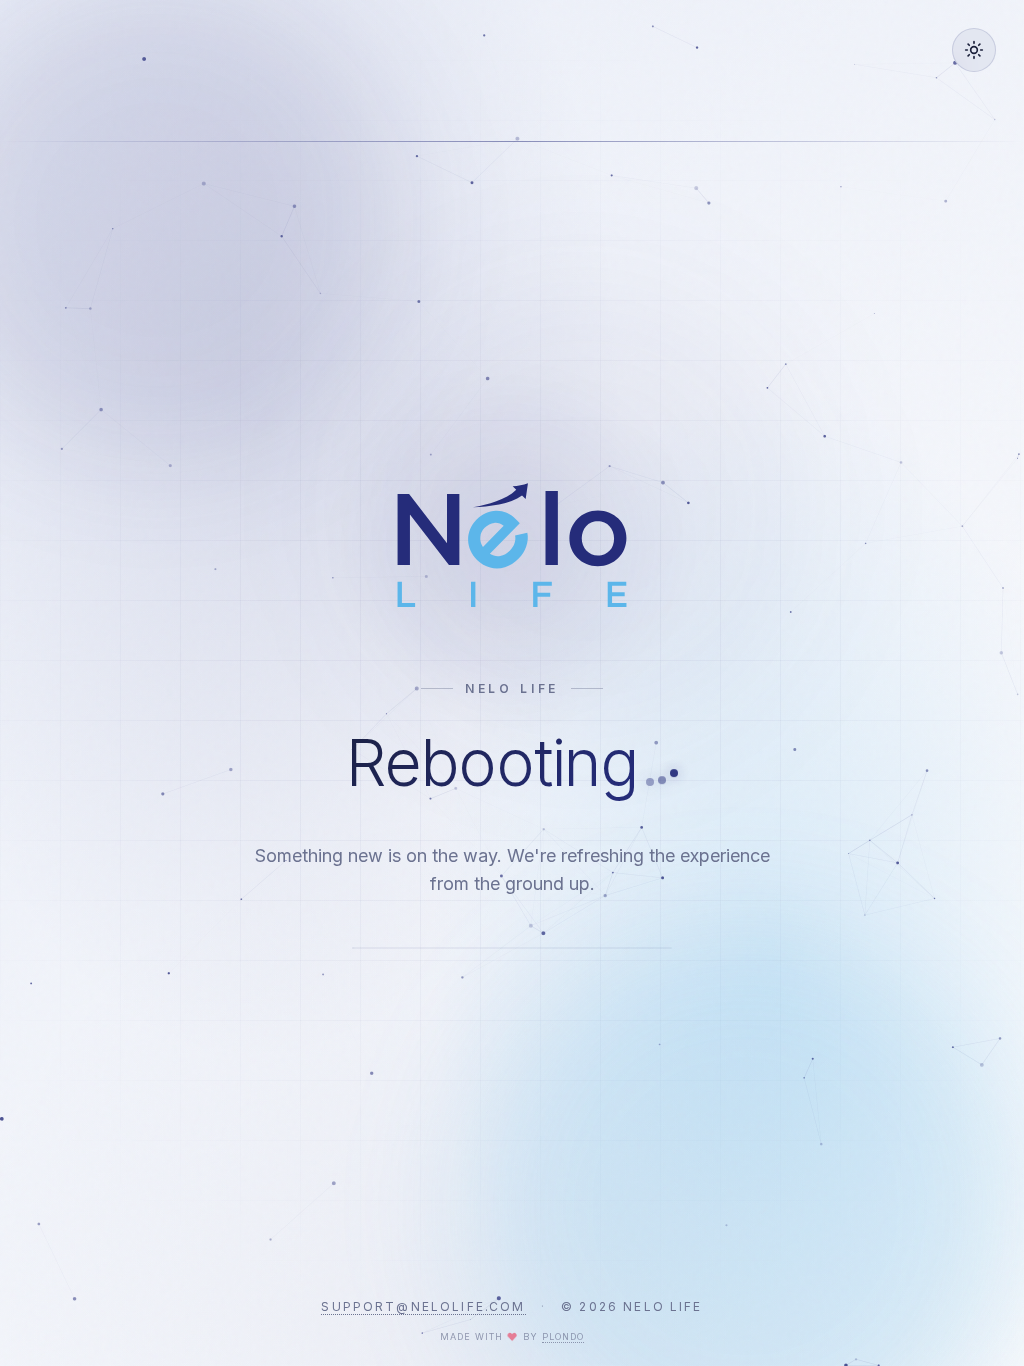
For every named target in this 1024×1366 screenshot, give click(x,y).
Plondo (563, 1336)
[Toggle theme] (974, 50)
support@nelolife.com (423, 1306)
